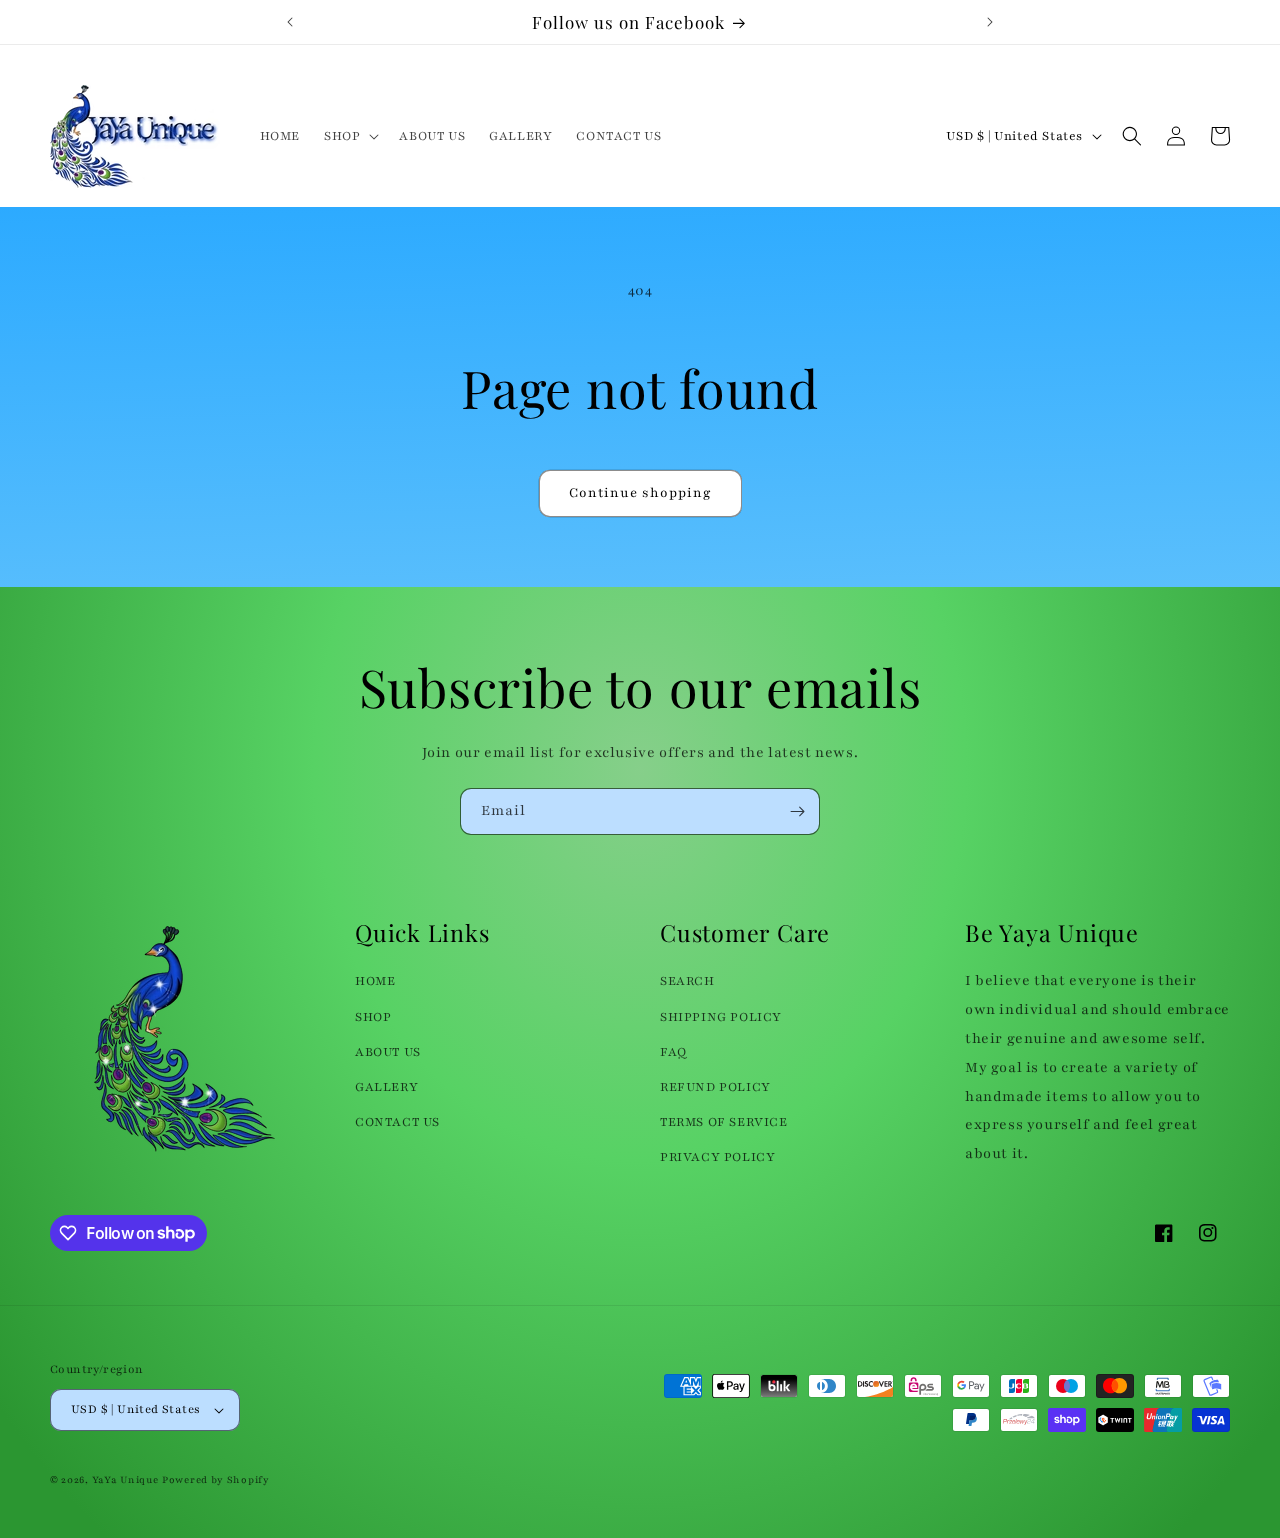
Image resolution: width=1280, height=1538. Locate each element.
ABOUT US (388, 1052)
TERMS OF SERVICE (724, 1122)
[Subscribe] (797, 811)
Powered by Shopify (216, 1479)
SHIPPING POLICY (721, 1017)
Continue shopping (640, 493)
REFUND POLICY (715, 1087)
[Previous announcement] (290, 22)
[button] (349, 136)
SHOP (373, 1017)
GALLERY (386, 1087)
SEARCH (687, 981)
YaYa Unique (125, 1479)
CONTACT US (397, 1122)
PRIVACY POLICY (717, 1157)
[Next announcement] (990, 22)
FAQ (673, 1052)
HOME (375, 981)
